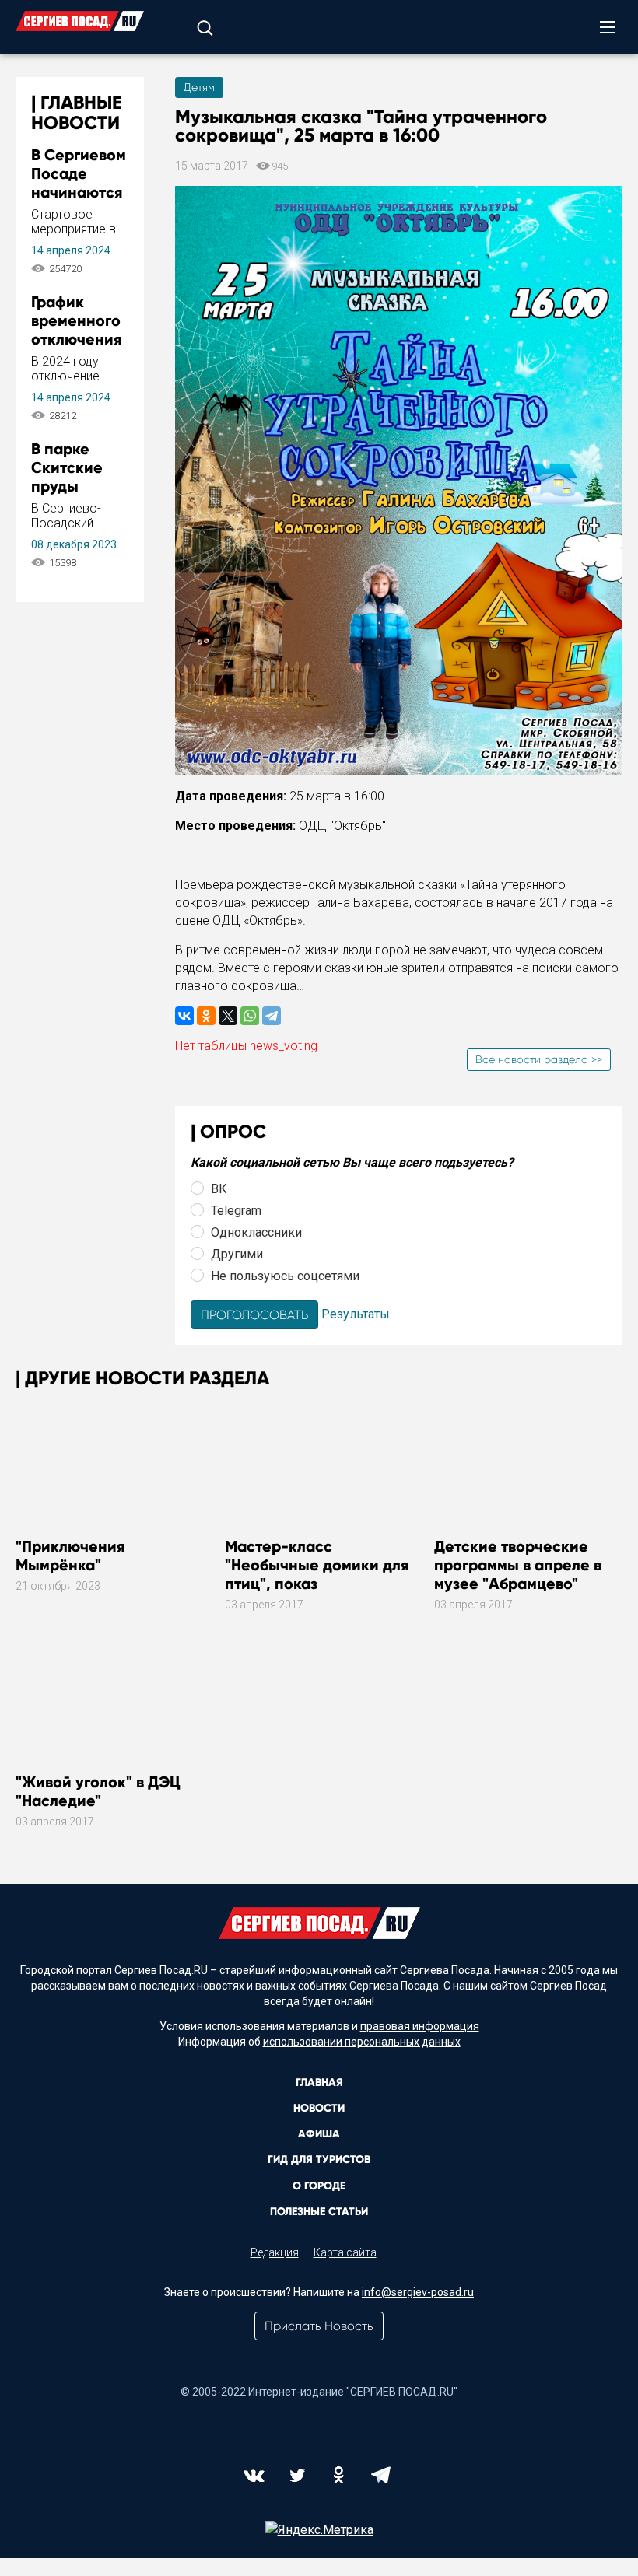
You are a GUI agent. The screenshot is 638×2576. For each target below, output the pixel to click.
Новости (319, 2108)
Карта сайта (345, 2252)
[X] (228, 1016)
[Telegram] (272, 1016)
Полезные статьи (319, 2212)
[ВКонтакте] (184, 1016)
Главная (319, 2082)
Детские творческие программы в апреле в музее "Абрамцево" (518, 1565)
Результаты (356, 1314)
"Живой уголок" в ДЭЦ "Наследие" (98, 1791)
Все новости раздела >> (539, 1059)
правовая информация (420, 2026)
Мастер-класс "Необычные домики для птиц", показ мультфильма (317, 1574)
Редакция (275, 2252)
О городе (319, 2186)
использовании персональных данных (362, 2042)
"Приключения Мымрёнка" (70, 1556)
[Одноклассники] (206, 1016)
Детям (199, 87)
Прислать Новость (319, 2326)
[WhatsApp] (250, 1016)
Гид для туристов (319, 2159)
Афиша (319, 2134)
